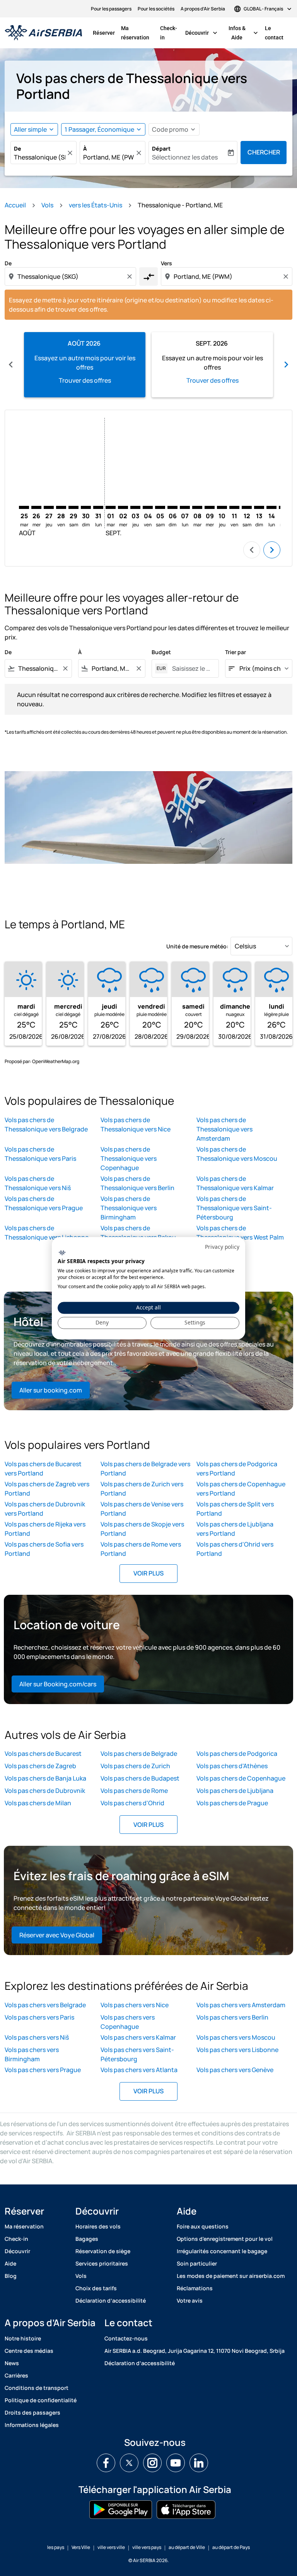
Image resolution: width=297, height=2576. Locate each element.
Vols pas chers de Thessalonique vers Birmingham (129, 1208)
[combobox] (71, 276)
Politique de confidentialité (41, 2400)
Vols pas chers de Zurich (135, 1766)
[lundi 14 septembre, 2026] (271, 507)
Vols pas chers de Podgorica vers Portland (237, 1469)
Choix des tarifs (96, 2288)
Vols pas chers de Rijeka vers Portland (45, 1529)
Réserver (104, 33)
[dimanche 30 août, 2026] (86, 507)
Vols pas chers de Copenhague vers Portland (241, 1489)
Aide (10, 2263)
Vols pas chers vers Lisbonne (237, 2050)
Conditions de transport (37, 2388)
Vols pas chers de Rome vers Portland (141, 1549)
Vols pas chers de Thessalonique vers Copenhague (129, 1158)
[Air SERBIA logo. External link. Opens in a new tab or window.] (62, 1253)
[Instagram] (152, 2463)
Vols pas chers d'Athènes (232, 1766)
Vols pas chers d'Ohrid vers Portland (235, 1549)
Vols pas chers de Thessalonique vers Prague (44, 1203)
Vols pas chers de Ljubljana (235, 1791)
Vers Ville (81, 2547)
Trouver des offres (85, 380)
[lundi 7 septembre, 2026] (185, 507)
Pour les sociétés (156, 9)
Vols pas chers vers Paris (39, 2017)
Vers (166, 263)
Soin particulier (197, 2263)
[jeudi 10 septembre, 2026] (222, 507)
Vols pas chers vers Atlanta (139, 2070)
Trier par (236, 652)
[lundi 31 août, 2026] (98, 507)
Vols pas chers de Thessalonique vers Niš (38, 1183)
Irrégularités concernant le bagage (222, 2251)
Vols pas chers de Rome (134, 1791)
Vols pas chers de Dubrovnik (45, 1791)
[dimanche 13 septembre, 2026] (259, 507)
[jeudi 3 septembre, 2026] (135, 507)
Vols (47, 205)
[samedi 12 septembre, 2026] (247, 507)
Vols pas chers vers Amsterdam (241, 2005)
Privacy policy (222, 1247)
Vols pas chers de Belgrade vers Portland (145, 1469)
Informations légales (32, 2425)
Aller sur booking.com (51, 1390)
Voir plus (148, 1573)
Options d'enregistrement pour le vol (225, 2239)
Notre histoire (23, 2338)
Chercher (264, 152)
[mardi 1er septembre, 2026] (111, 507)
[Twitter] (129, 2463)
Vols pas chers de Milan (38, 1803)
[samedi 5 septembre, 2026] (160, 507)
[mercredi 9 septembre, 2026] (210, 507)
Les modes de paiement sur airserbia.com (231, 2276)
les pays (56, 2547)
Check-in (169, 33)
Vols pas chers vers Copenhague (128, 2022)
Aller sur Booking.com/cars (58, 1684)
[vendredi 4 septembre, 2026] (148, 507)
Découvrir (202, 33)
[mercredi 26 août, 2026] (36, 507)
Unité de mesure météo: (197, 946)
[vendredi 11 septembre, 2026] (234, 507)
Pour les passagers (111, 9)
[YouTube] (176, 2463)
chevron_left (11, 365)
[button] (103, 129)
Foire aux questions (203, 2226)
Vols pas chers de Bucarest (43, 1754)
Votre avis (190, 2300)
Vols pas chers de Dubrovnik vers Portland (45, 1509)
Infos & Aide (244, 33)
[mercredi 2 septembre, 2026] (123, 507)
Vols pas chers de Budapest (140, 1778)
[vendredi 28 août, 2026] (61, 507)
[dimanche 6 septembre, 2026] (172, 507)
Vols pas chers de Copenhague (241, 1778)
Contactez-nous (126, 2338)
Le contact (274, 33)
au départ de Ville (187, 2547)
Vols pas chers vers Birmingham (32, 2054)
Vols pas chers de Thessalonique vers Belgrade (46, 1124)
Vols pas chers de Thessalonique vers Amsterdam (224, 1129)
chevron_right (286, 365)
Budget (161, 652)
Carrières (16, 2375)
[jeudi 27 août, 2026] (49, 507)
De (18, 148)
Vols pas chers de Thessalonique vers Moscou (237, 1154)
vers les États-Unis (96, 205)
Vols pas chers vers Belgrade (45, 2005)
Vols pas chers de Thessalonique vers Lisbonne (47, 1233)
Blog (11, 2276)
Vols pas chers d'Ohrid (132, 1803)
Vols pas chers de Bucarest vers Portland (43, 1469)
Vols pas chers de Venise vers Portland (142, 1509)
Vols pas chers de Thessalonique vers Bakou (138, 1233)
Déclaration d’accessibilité (111, 2300)
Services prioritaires (102, 2263)
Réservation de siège (103, 2251)
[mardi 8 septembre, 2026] (197, 507)
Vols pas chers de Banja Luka (45, 1778)
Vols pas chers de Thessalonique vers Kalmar (235, 1183)
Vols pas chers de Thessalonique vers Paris (40, 1154)
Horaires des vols (98, 2226)
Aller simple (30, 129)
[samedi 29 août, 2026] (73, 507)
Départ (161, 148)
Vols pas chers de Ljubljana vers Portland (235, 1529)
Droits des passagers (32, 2412)
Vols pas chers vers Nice (135, 2005)
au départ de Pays (231, 2547)
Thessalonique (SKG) (40, 157)
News (12, 2363)
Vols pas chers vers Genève (235, 2070)
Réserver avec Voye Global (57, 1935)
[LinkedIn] (199, 2463)
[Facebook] (106, 2463)
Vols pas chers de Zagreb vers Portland (47, 1489)
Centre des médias (29, 2351)
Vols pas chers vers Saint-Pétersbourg (137, 2054)
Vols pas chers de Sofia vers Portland (44, 1549)
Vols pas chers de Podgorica (237, 1754)
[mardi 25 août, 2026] (24, 507)
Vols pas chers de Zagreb (40, 1766)
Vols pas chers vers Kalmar (138, 2037)
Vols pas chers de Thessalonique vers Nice (136, 1124)
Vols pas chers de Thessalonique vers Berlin (137, 1183)
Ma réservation (135, 33)
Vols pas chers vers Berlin (232, 2017)
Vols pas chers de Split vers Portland (235, 1509)
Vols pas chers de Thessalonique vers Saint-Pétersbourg (234, 1208)
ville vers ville (111, 2547)
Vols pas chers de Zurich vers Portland (142, 1489)
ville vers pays (147, 2547)
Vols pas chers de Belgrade (139, 1754)
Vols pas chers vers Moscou (236, 2037)
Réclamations (195, 2288)
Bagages (87, 2239)
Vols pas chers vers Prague (43, 2070)
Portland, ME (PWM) (109, 157)
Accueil (15, 205)
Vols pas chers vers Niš (37, 2037)
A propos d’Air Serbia (203, 9)
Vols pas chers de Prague (232, 1803)
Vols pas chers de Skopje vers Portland (142, 1529)
